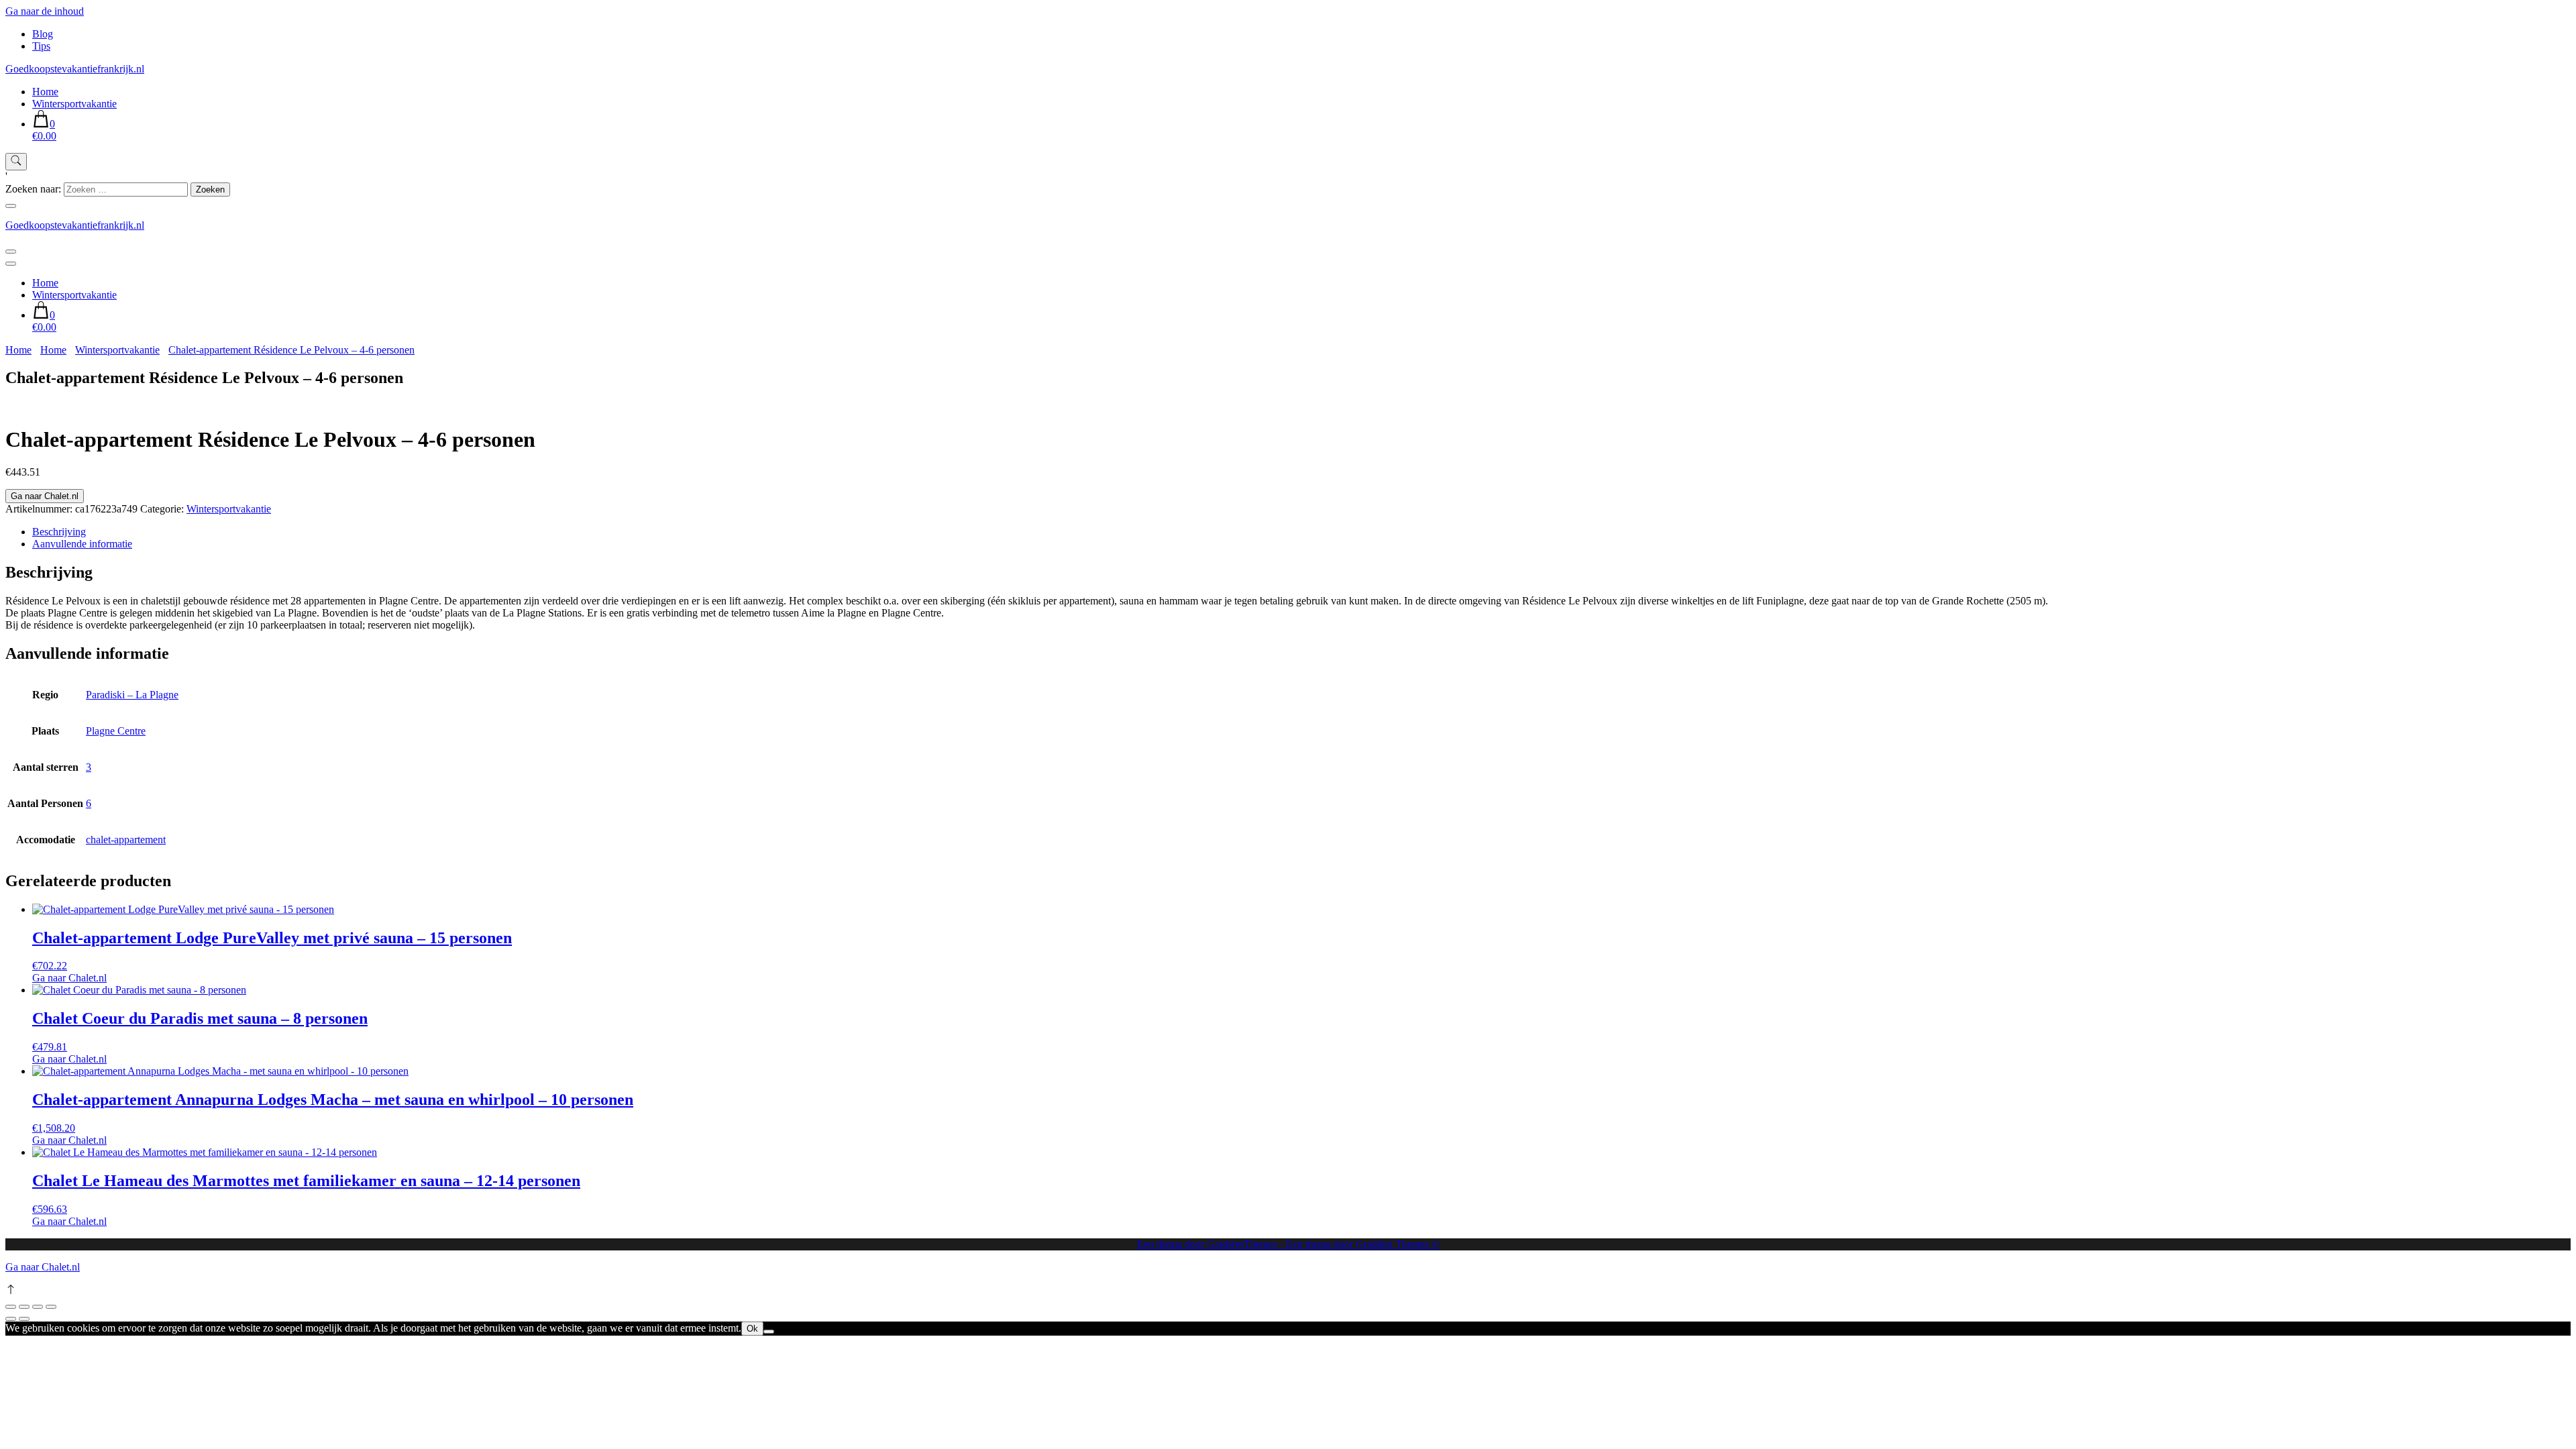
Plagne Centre (116, 731)
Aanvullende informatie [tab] (82, 544)
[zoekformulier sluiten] (11, 206)
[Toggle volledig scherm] (24, 1307)
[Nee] (769, 1332)
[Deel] (38, 1307)
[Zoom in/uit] (11, 1307)
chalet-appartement (126, 840)
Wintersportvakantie (74, 104)
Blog (43, 34)
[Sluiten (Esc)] (51, 1307)
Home (45, 92)
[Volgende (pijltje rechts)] (24, 1319)
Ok (752, 1329)
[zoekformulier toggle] (16, 162)
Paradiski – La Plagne (132, 695)
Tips (41, 46)
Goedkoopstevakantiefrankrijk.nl (75, 69)
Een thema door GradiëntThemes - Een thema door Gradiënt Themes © (1288, 1244)
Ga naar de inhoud (45, 11)
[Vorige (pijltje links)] (11, 1319)
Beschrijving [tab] (59, 532)
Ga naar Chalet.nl (45, 496)
